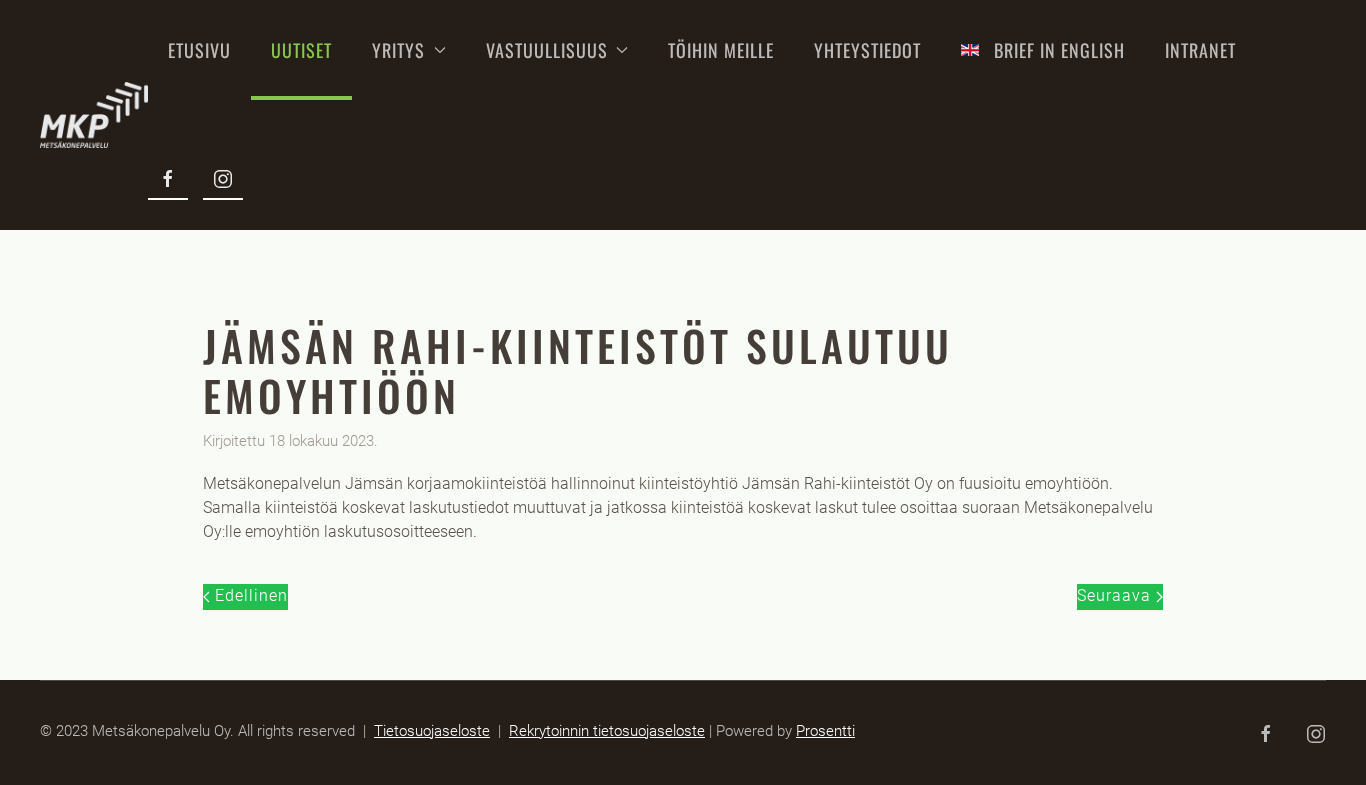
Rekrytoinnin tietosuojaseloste (607, 731)
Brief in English (1059, 50)
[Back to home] (94, 115)
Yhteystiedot (867, 50)
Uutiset (301, 50)
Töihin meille (721, 50)
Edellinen (249, 595)
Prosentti (825, 731)
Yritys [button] (398, 50)
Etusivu (199, 50)
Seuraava (1116, 595)
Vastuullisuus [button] (547, 50)
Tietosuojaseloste (432, 731)
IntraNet (1200, 50)
